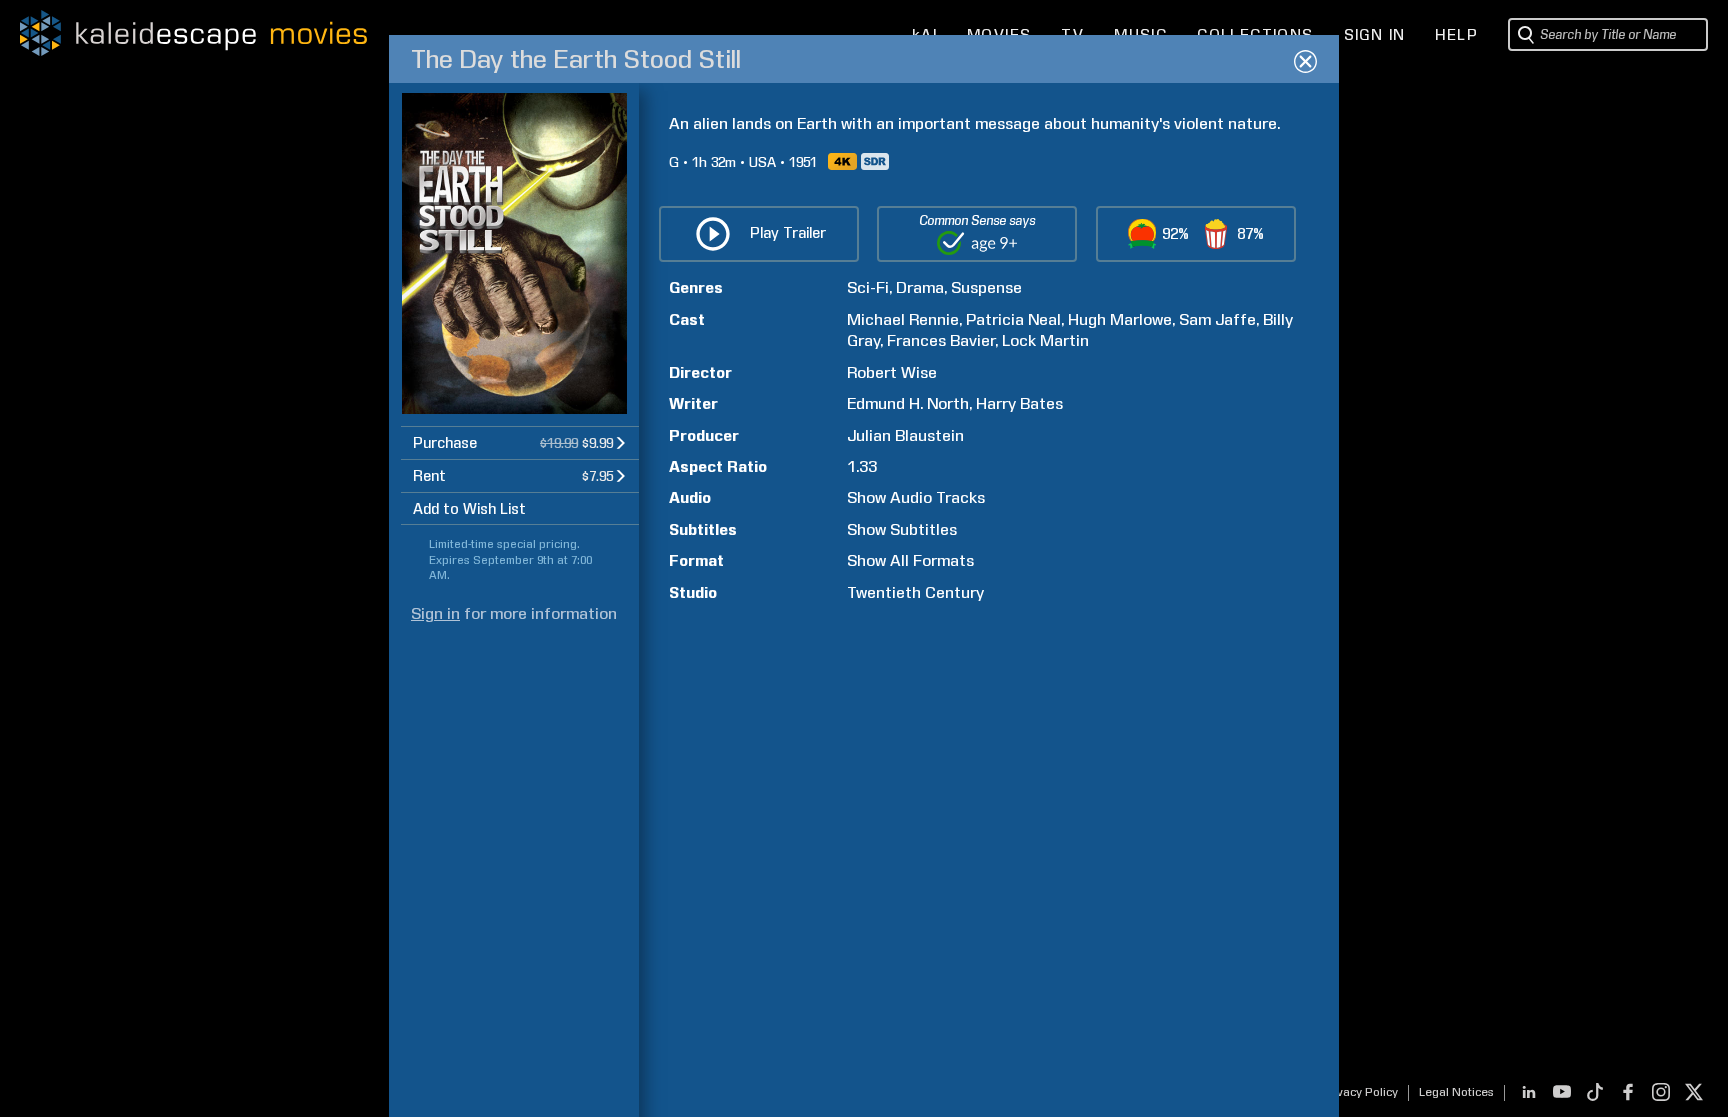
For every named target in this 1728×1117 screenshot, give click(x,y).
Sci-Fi (868, 287)
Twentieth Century (915, 592)
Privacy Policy (1359, 1092)
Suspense (986, 287)
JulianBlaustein (905, 435)
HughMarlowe (1120, 319)
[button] (520, 442)
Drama (920, 287)
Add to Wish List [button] (469, 509)
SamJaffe (1217, 319)
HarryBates (1019, 403)
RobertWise (892, 372)
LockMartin (1045, 340)
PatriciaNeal (1013, 319)
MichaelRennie (903, 319)
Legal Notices (1456, 1092)
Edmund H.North (908, 403)
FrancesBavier (941, 340)
